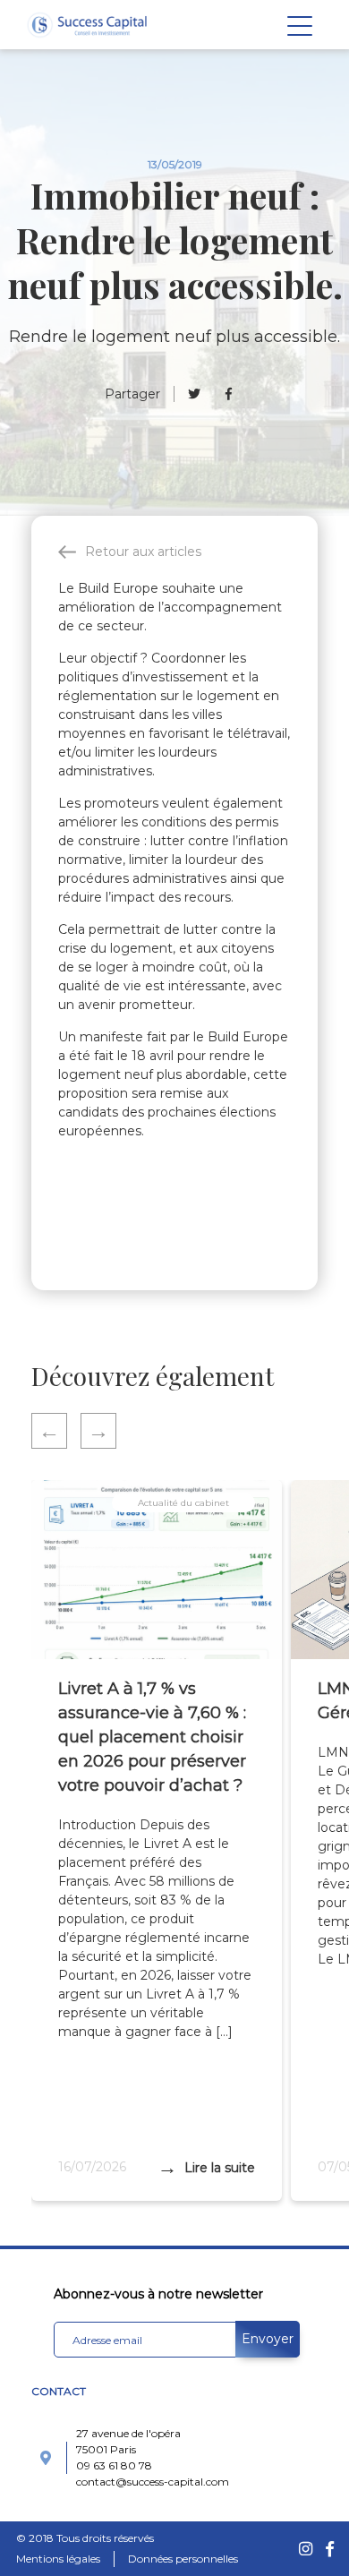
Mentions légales (58, 2559)
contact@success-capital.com (153, 2482)
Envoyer (268, 2339)
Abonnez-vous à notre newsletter (158, 2294)
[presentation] (56, 1431)
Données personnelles (183, 2559)
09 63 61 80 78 (114, 2465)
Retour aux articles (143, 552)
